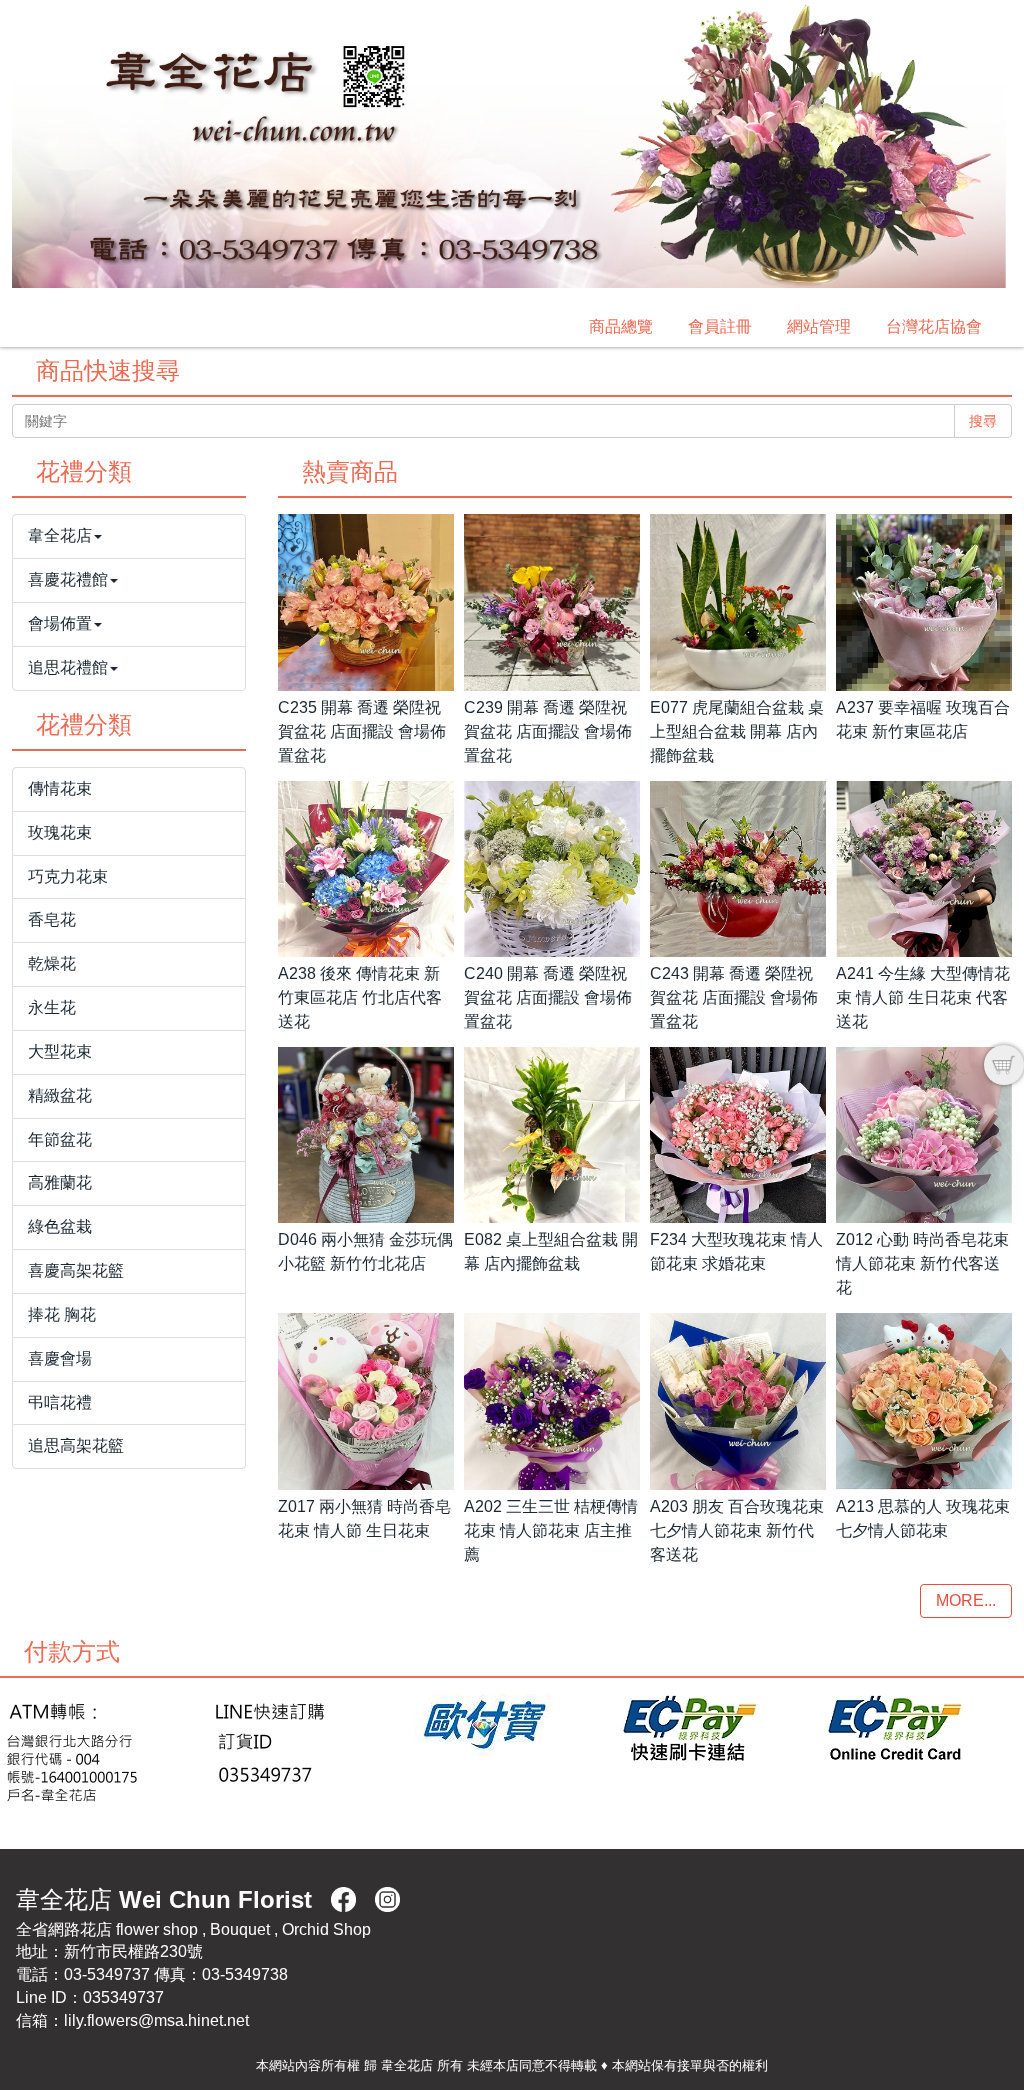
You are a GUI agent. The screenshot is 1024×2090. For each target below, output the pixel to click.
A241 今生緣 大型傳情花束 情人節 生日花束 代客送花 (923, 997)
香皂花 (52, 919)
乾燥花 (52, 963)
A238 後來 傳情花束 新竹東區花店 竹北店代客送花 (360, 997)
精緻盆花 (60, 1095)
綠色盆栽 (60, 1226)
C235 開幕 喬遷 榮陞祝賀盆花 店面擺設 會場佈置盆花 (362, 731)
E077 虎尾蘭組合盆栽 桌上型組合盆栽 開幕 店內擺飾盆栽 (737, 731)
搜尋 (983, 421)
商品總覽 (621, 326)
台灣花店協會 (934, 326)
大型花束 (60, 1051)
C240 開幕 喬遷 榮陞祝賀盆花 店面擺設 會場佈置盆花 (548, 997)
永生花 (52, 1007)
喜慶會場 (60, 1358)
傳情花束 (60, 788)
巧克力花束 (68, 876)
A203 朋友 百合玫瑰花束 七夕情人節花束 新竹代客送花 (737, 1530)
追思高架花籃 (76, 1445)
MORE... (966, 1600)
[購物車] (1004, 1065)
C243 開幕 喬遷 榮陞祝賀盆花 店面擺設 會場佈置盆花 (734, 997)
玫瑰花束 (60, 832)
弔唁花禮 (60, 1402)
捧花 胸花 (62, 1314)
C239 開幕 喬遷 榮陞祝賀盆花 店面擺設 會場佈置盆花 (548, 731)
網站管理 (819, 326)
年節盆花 (60, 1139)
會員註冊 (720, 326)
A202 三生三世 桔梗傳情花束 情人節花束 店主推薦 (551, 1530)
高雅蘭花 (60, 1182)
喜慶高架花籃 (76, 1270)
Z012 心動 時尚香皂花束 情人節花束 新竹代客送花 (922, 1263)
